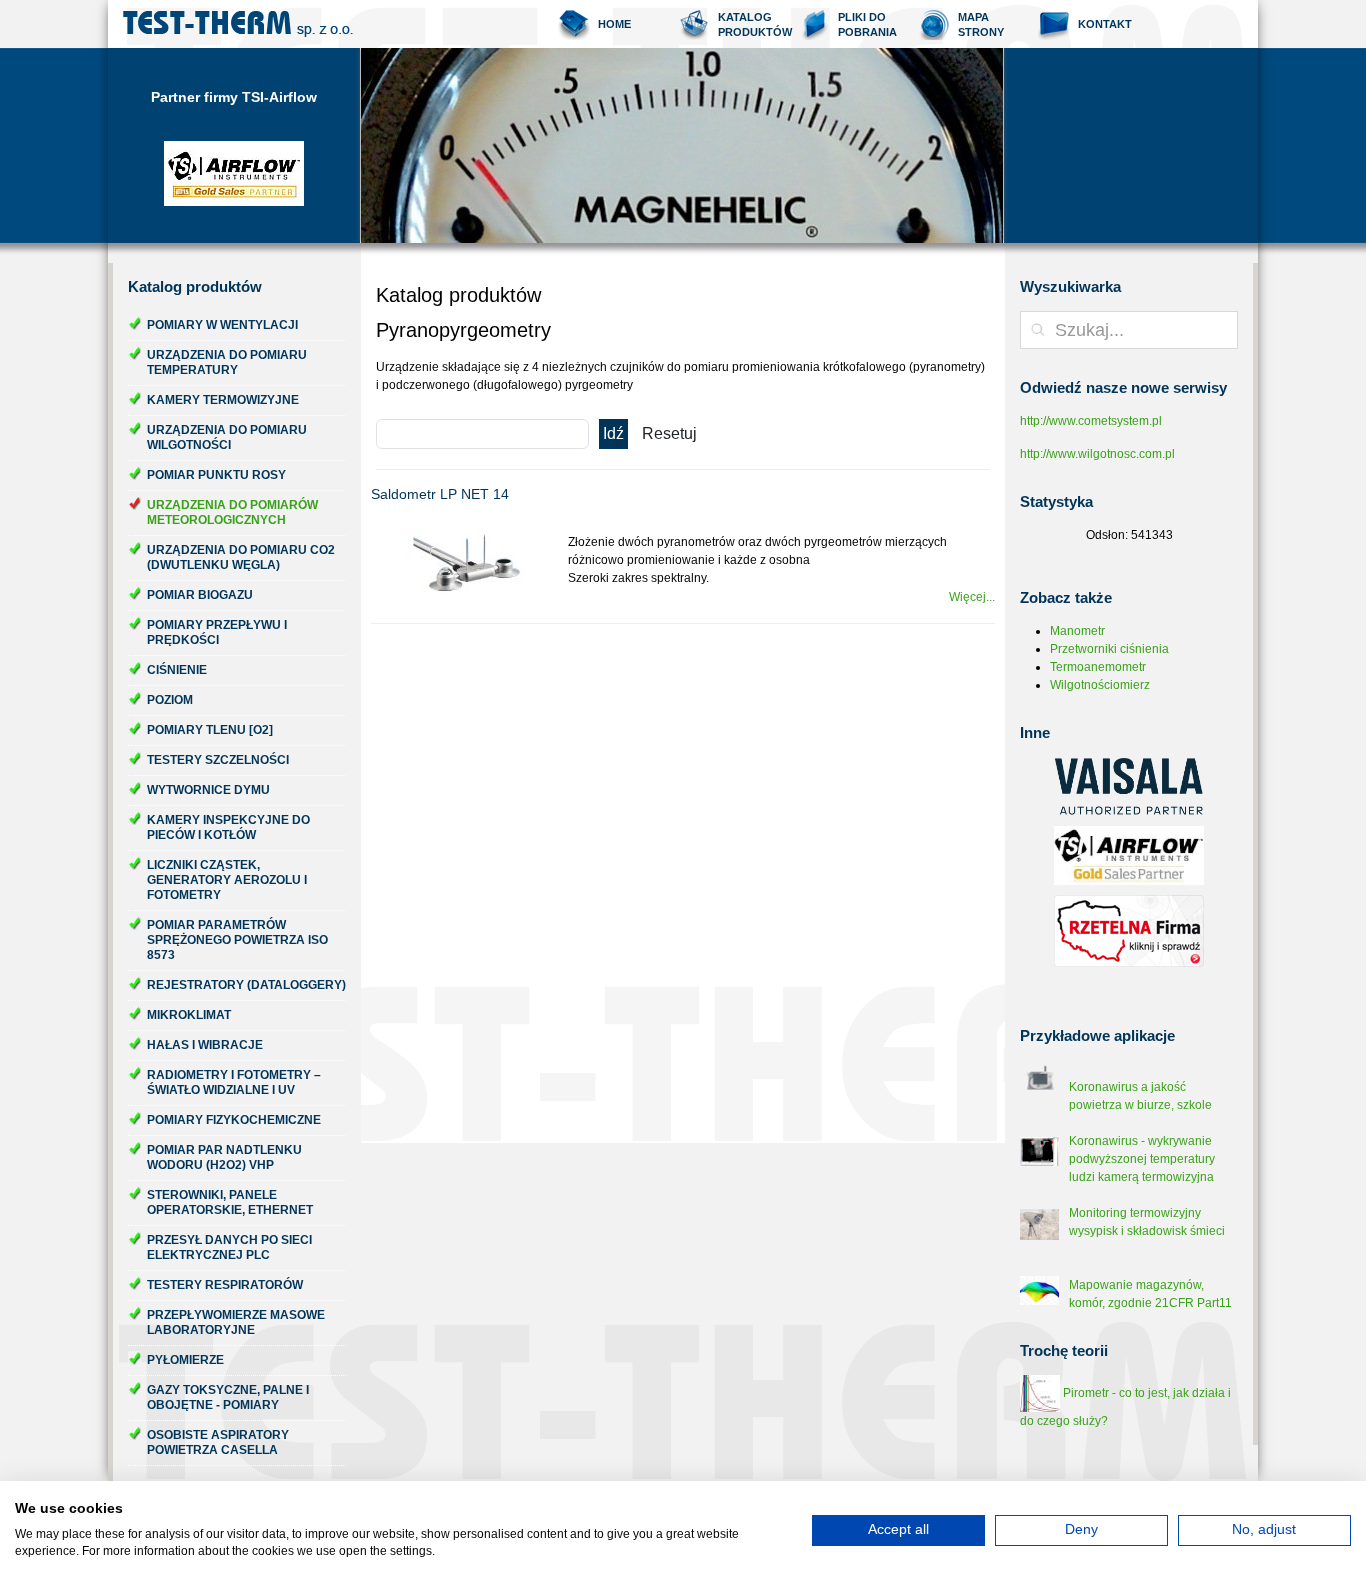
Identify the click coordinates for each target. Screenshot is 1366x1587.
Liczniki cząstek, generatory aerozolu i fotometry (227, 880)
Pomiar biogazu (200, 595)
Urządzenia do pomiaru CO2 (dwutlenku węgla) (241, 557)
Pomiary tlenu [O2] (210, 730)
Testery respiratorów (225, 1285)
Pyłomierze (185, 1360)
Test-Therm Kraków (238, 24)
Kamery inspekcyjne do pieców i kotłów (228, 827)
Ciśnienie (177, 670)
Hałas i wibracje (205, 1045)
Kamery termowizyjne (223, 400)
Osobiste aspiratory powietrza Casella (218, 1442)
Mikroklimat (189, 1015)
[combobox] (1129, 330)
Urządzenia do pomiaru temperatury (227, 362)
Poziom (170, 700)
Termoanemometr (1098, 667)
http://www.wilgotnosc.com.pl (1097, 454)
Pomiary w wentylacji (222, 325)
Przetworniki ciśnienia (1109, 649)
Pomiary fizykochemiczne (234, 1120)
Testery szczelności (218, 760)
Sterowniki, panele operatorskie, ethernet (230, 1202)
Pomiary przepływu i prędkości (217, 632)
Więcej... (972, 597)
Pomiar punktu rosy (216, 475)
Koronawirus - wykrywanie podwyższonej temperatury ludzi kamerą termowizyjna (1142, 1159)
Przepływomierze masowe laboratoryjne (236, 1322)
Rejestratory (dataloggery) (246, 985)
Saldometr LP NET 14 (440, 494)
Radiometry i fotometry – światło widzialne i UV (234, 1082)
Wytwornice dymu (208, 790)
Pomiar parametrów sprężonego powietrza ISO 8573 (237, 940)
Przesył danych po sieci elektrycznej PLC (229, 1247)
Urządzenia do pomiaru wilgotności (227, 437)
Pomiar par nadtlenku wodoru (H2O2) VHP (224, 1157)
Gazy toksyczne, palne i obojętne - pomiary (228, 1397)
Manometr (1077, 631)
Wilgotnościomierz (1100, 685)
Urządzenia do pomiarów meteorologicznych (232, 512)
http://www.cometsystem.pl (1091, 421)
